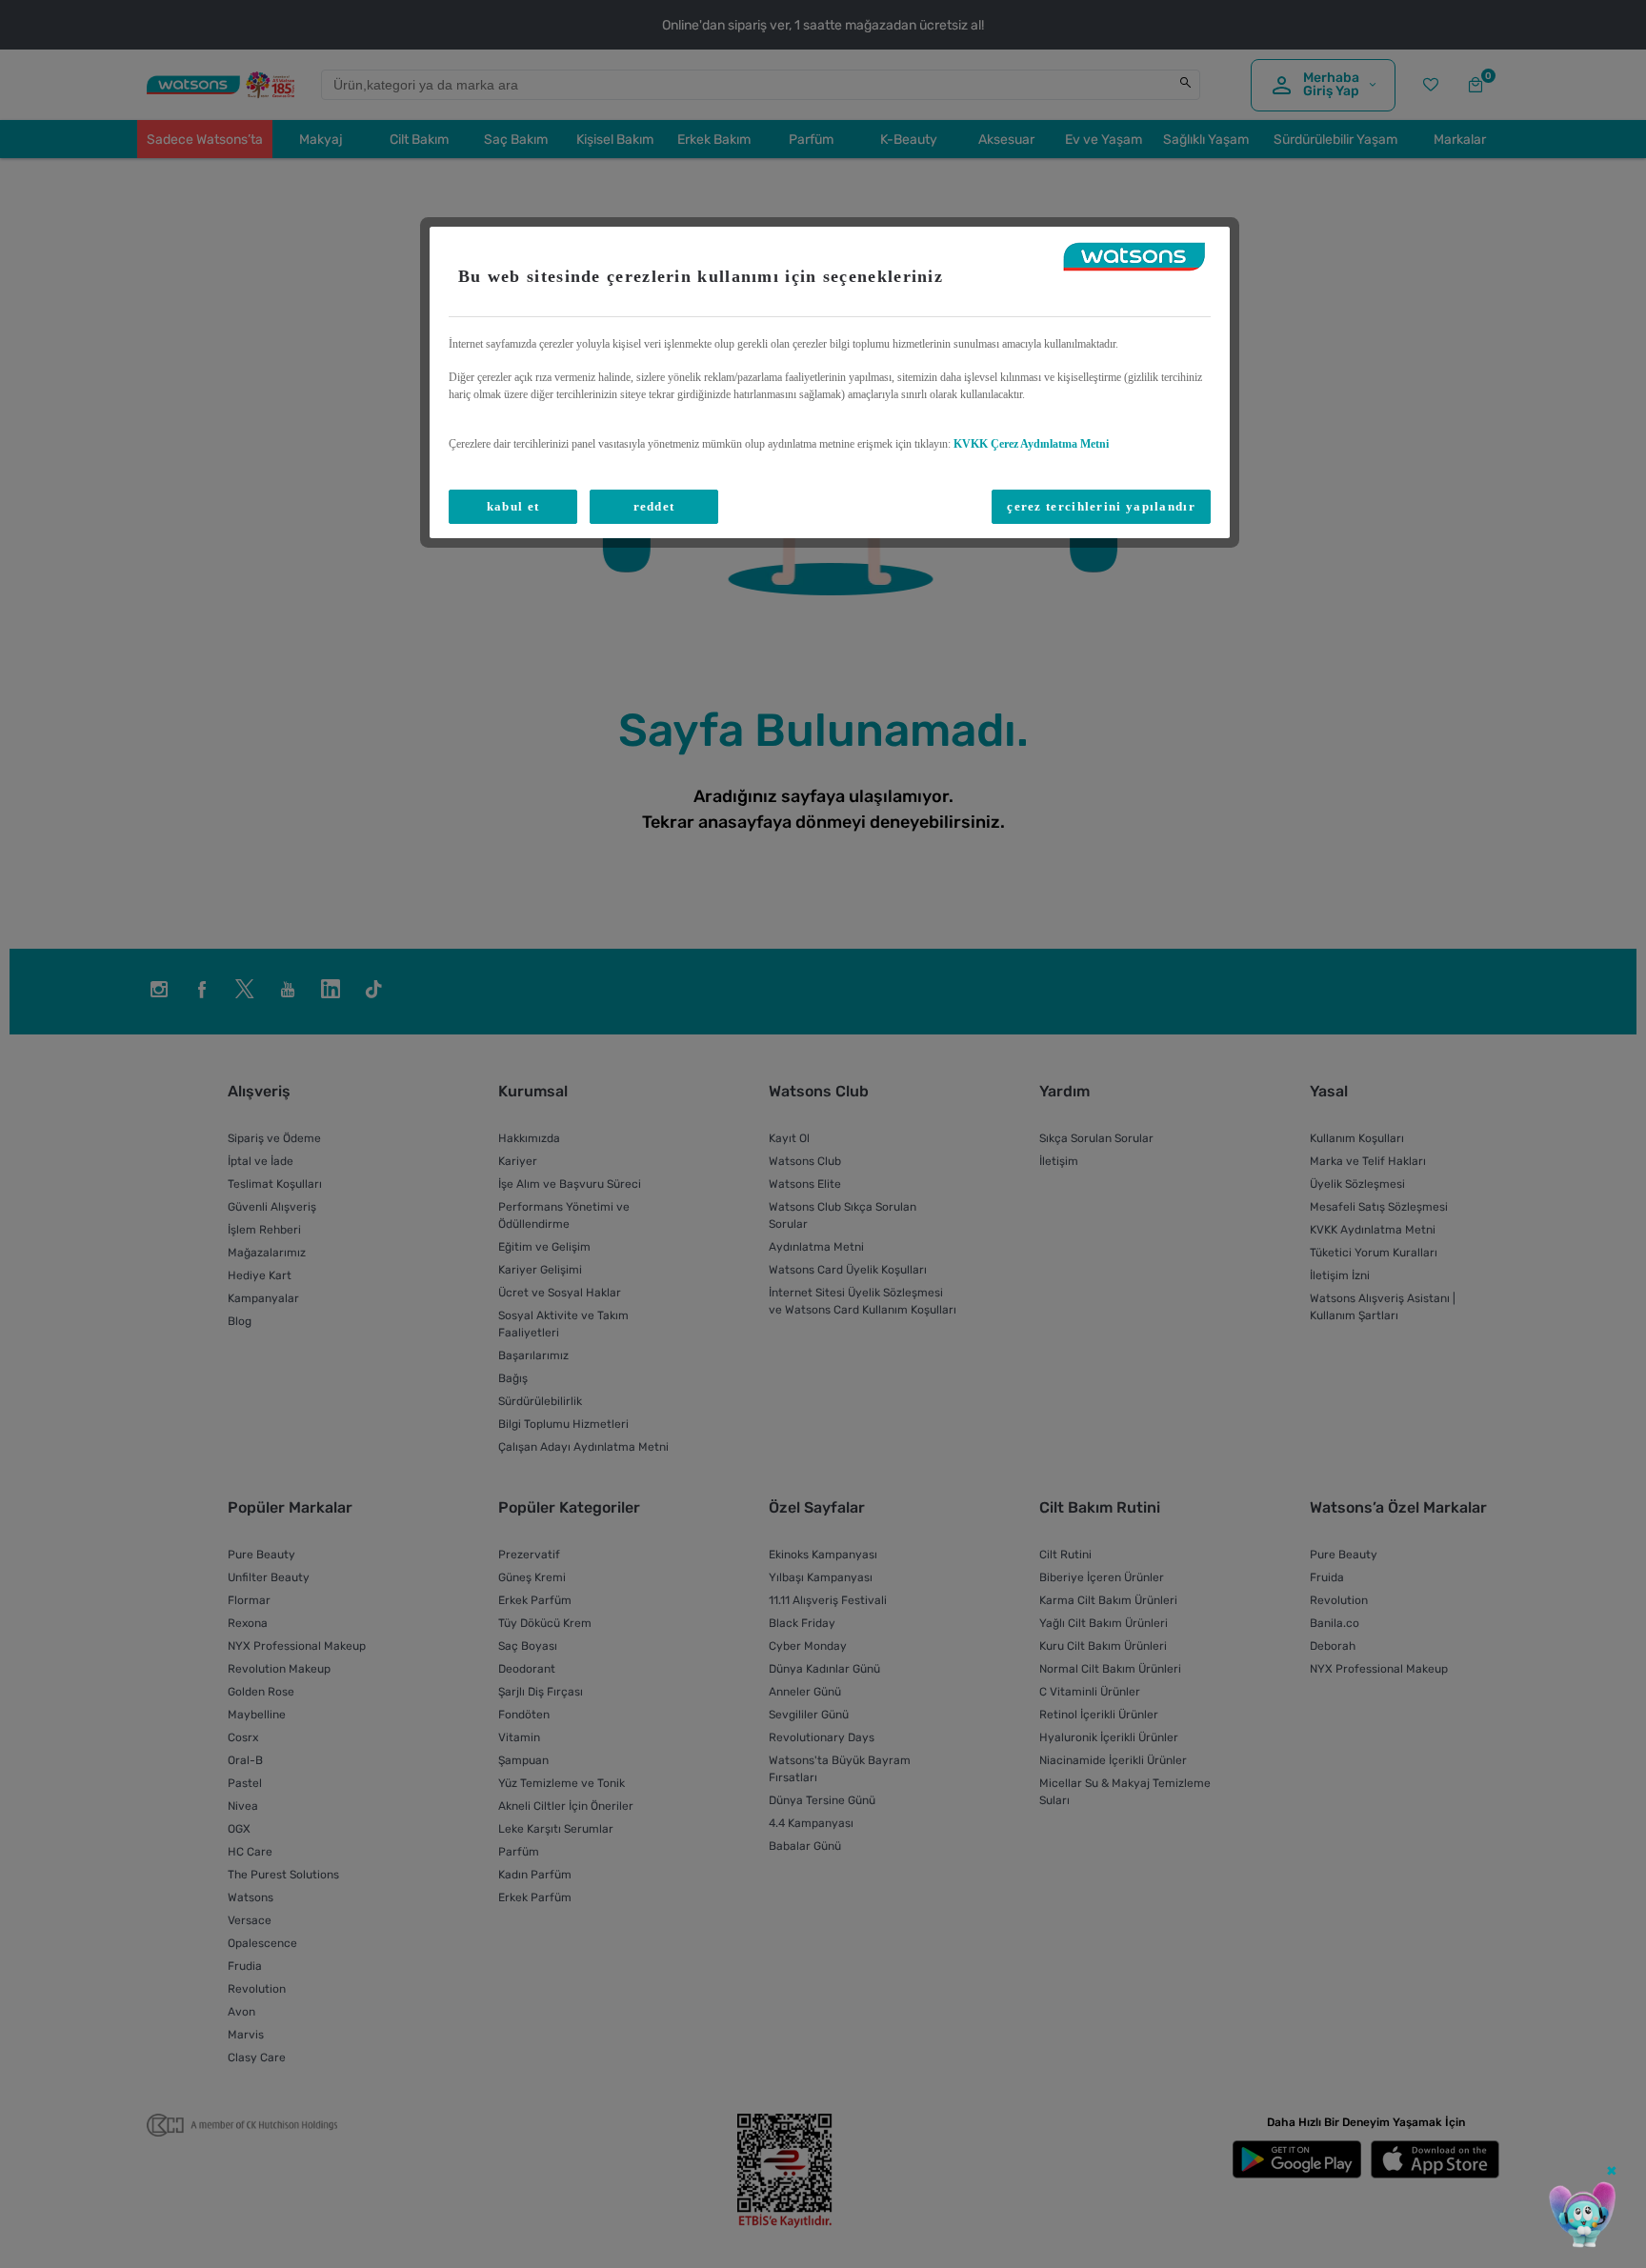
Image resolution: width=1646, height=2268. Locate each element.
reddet (654, 506)
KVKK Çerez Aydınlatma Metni (1031, 444)
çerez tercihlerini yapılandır (1101, 506)
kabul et (513, 506)
